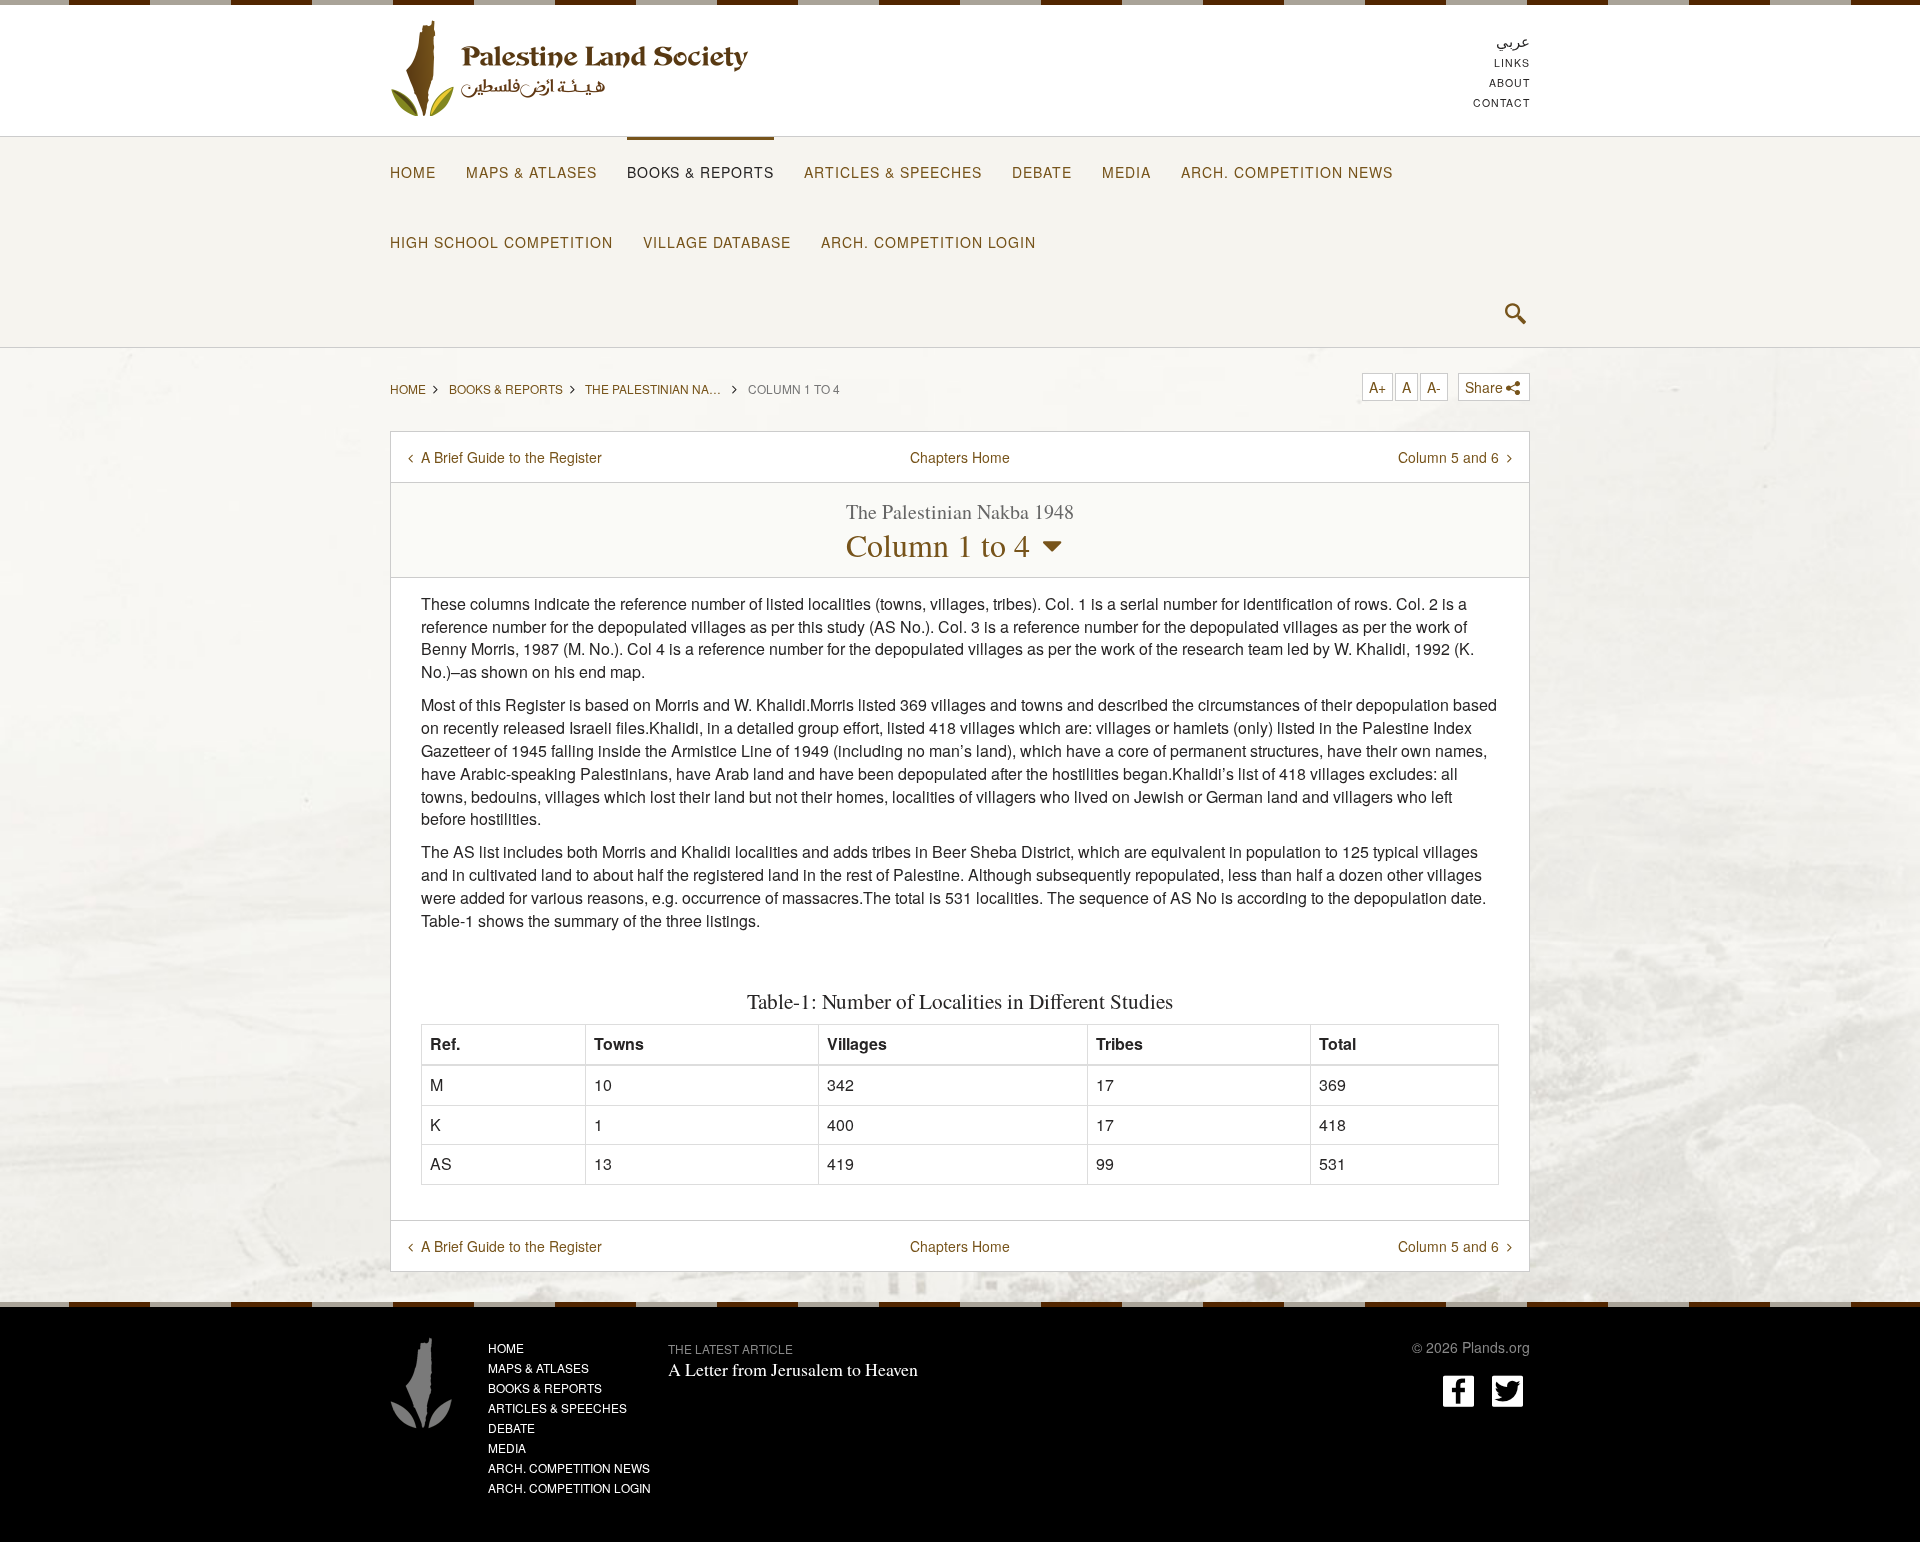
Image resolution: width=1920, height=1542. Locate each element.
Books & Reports (700, 172)
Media (1126, 172)
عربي (1513, 40)
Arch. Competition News (1287, 172)
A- (1434, 387)
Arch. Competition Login (928, 242)
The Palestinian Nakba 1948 (655, 387)
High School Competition (501, 242)
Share (1484, 387)
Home (413, 172)
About (1509, 82)
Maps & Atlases (531, 172)
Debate (1042, 172)
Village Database (717, 242)
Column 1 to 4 (938, 544)
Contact (1501, 102)
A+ (1377, 387)
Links (1512, 62)
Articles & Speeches (893, 172)
